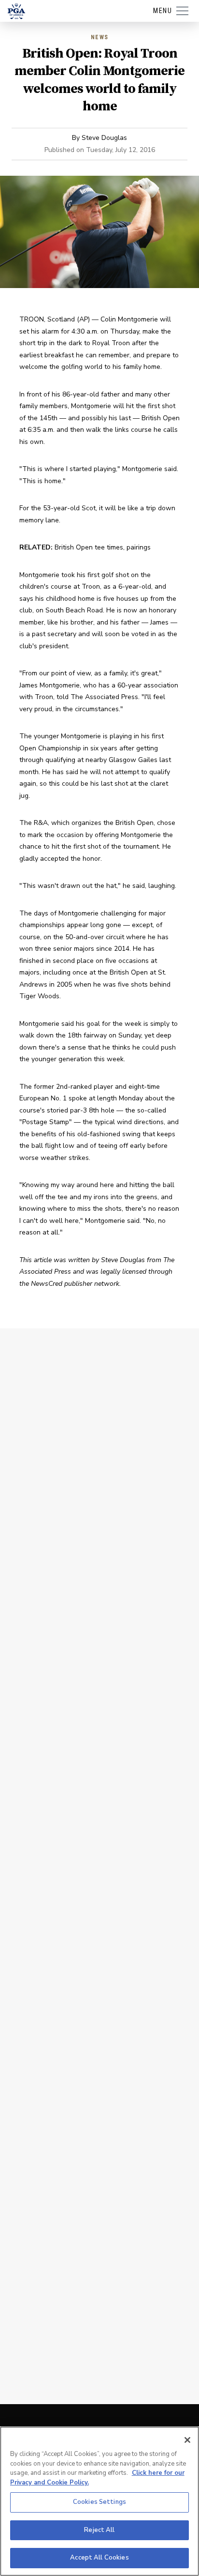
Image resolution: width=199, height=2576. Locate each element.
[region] (99, 2501)
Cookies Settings (99, 2502)
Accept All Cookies (99, 2558)
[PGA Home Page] (16, 11)
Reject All (99, 2530)
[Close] (187, 2440)
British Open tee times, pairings (103, 547)
